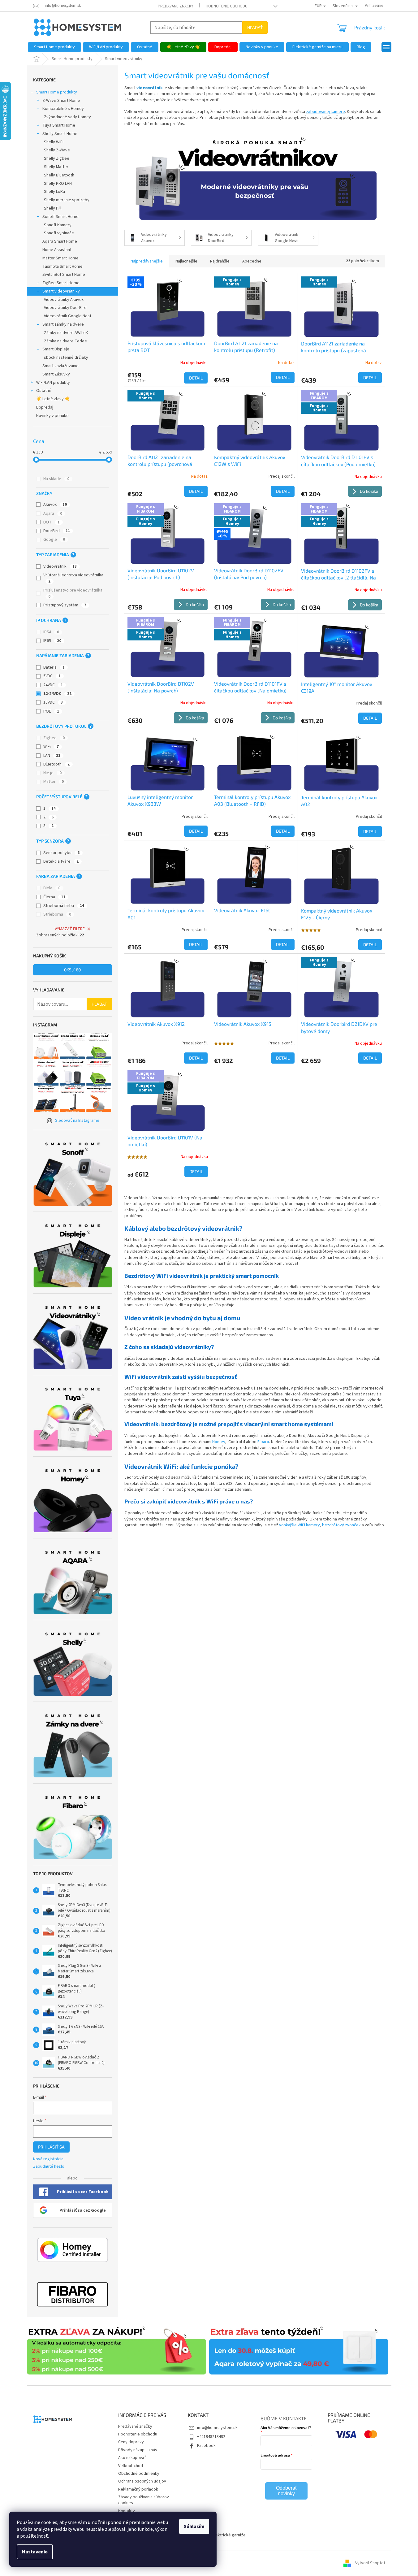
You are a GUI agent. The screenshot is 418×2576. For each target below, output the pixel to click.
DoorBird (57, 531)
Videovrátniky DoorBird (65, 308)
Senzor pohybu (61, 853)
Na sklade (56, 479)
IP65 (52, 641)
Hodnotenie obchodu (227, 6)
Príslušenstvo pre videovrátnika (73, 593)
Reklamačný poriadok (138, 2489)
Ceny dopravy (131, 2442)
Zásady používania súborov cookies (144, 2500)
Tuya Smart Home (59, 125)
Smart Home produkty (57, 92)
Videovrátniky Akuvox (64, 300)
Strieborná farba (64, 906)
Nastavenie (35, 2552)
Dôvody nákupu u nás (138, 2450)
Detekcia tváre (61, 861)
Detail (196, 378)
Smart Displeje (56, 349)
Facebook (206, 2446)
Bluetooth (56, 764)
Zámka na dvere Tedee (65, 341)
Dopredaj (45, 407)
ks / (72, 970)
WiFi (51, 747)
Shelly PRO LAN (58, 184)
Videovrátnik (60, 566)
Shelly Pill (53, 208)
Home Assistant (57, 250)
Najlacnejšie (186, 261)
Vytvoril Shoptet (370, 2563)
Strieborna (57, 914)
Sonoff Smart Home (60, 217)
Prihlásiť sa (51, 2147)
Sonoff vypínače (59, 233)
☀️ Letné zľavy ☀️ (53, 399)
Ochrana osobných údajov (142, 2481)
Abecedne (252, 261)
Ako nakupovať (132, 2458)
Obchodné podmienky (139, 2474)
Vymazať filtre (70, 929)
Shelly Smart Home (60, 134)
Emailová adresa (275, 2455)
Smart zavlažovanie (60, 366)
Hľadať (255, 27)
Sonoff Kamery (58, 225)
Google (54, 540)
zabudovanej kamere (325, 112)
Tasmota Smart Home (62, 267)
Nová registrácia (48, 2159)
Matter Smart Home (60, 258)
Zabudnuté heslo (49, 2167)
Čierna (54, 897)
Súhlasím (194, 2526)
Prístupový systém (65, 605)
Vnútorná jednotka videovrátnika (73, 578)
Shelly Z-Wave (57, 150)
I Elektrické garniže (228, 2535)
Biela (52, 888)
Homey (219, 1442)
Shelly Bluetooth (59, 175)
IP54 (51, 632)
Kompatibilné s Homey (63, 109)
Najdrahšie (220, 261)
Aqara (53, 514)
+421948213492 (211, 2437)
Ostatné (44, 391)
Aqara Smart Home (60, 241)
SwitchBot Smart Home (64, 275)
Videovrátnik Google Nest (68, 316)
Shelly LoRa (54, 192)
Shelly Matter (56, 167)
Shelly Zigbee (57, 158)
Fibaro (263, 1442)
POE (51, 711)
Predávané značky (176, 6)
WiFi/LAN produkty (53, 383)
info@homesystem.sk (217, 2428)
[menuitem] (54, 47)
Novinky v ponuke (52, 416)
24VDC (53, 685)
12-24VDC (57, 694)
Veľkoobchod (131, 2466)
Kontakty (127, 2511)
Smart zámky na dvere (63, 324)
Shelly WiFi (54, 142)
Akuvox (55, 505)
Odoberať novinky (287, 2491)
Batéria (54, 667)
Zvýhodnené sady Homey (67, 117)
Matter (54, 782)
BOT (52, 522)
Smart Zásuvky (56, 374)
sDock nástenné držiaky (66, 358)
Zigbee (54, 738)
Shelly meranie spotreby (67, 200)
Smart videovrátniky (61, 291)
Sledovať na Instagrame (77, 1121)
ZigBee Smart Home (61, 283)
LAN (52, 756)
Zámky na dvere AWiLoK (66, 333)
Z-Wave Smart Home (61, 101)
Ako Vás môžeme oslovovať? (286, 2427)
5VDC (52, 676)
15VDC (53, 702)
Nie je (52, 773)
